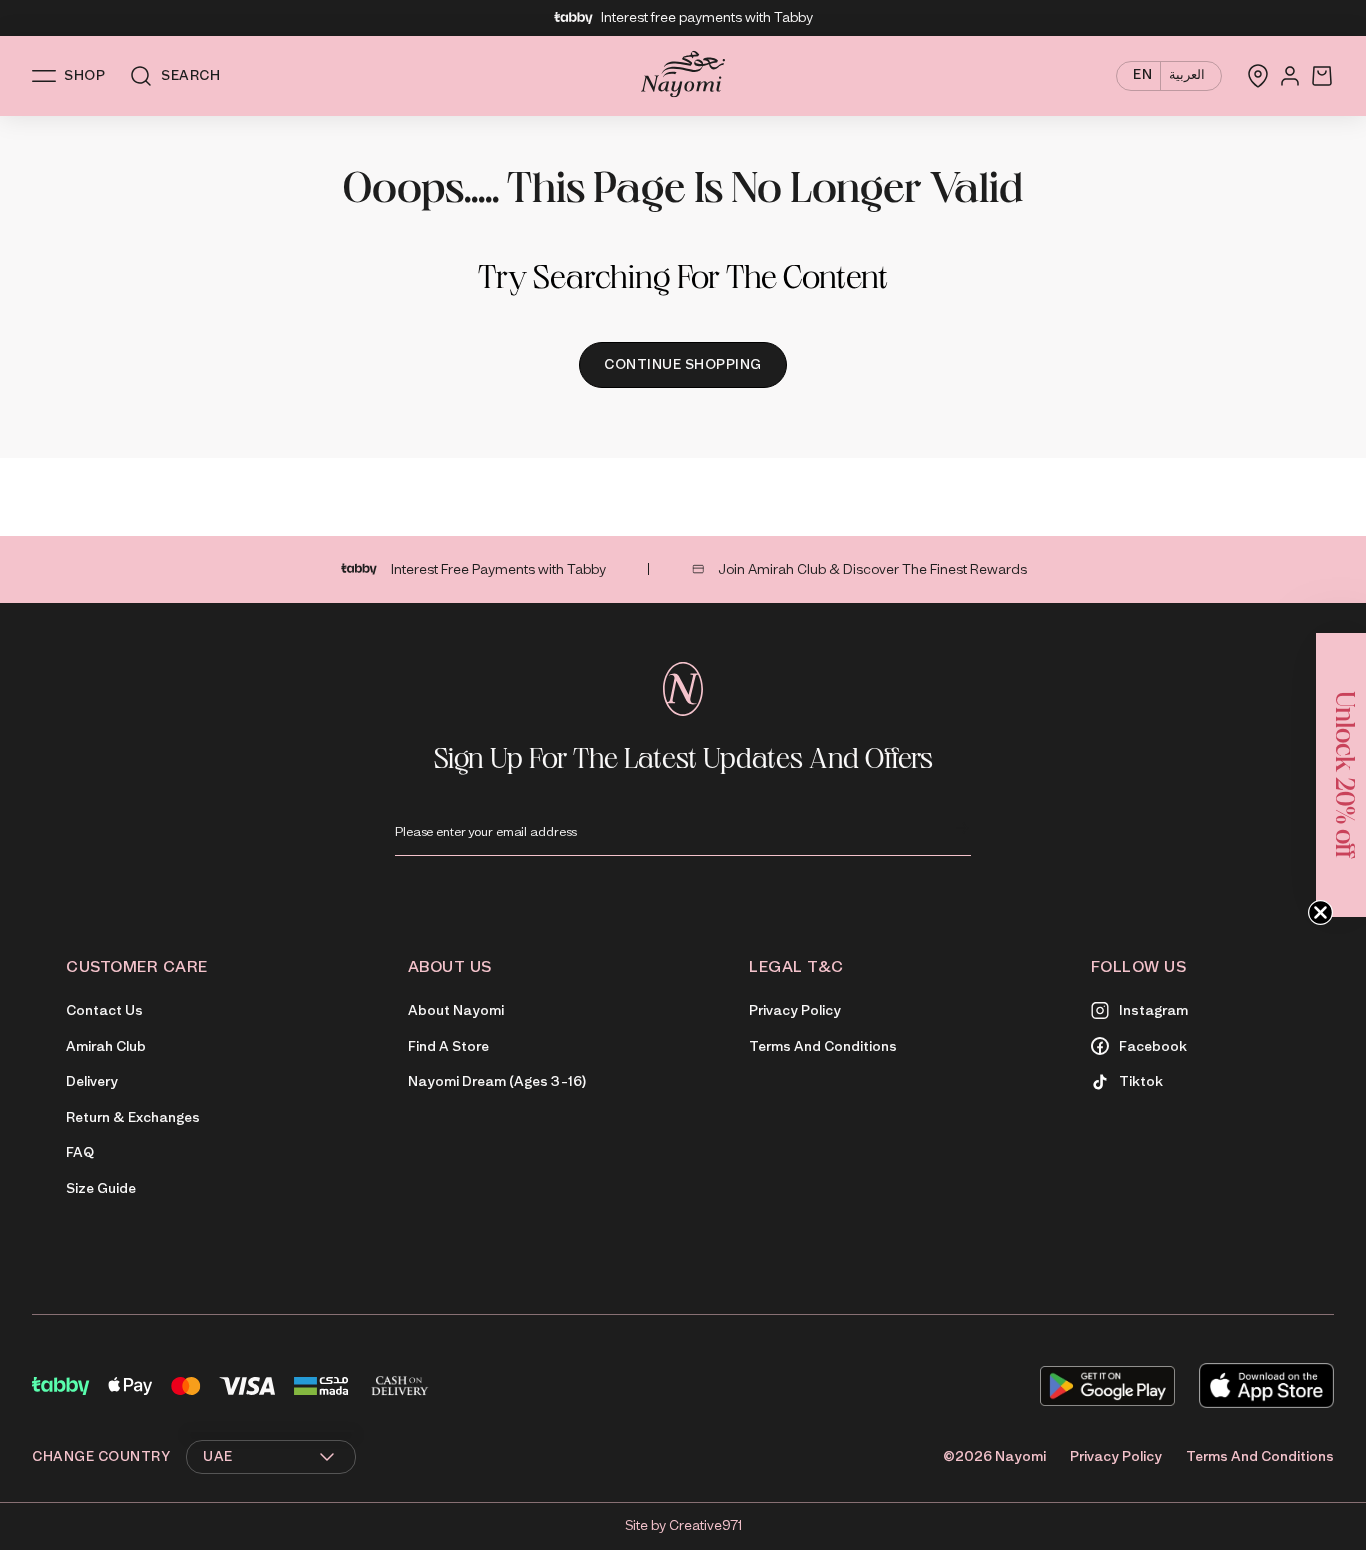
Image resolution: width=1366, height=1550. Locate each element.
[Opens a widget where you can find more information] (1291, 1515)
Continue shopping (683, 364)
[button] (1341, 775)
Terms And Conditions (1260, 1456)
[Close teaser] (1320, 912)
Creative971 (705, 1525)
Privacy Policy (1116, 1456)
